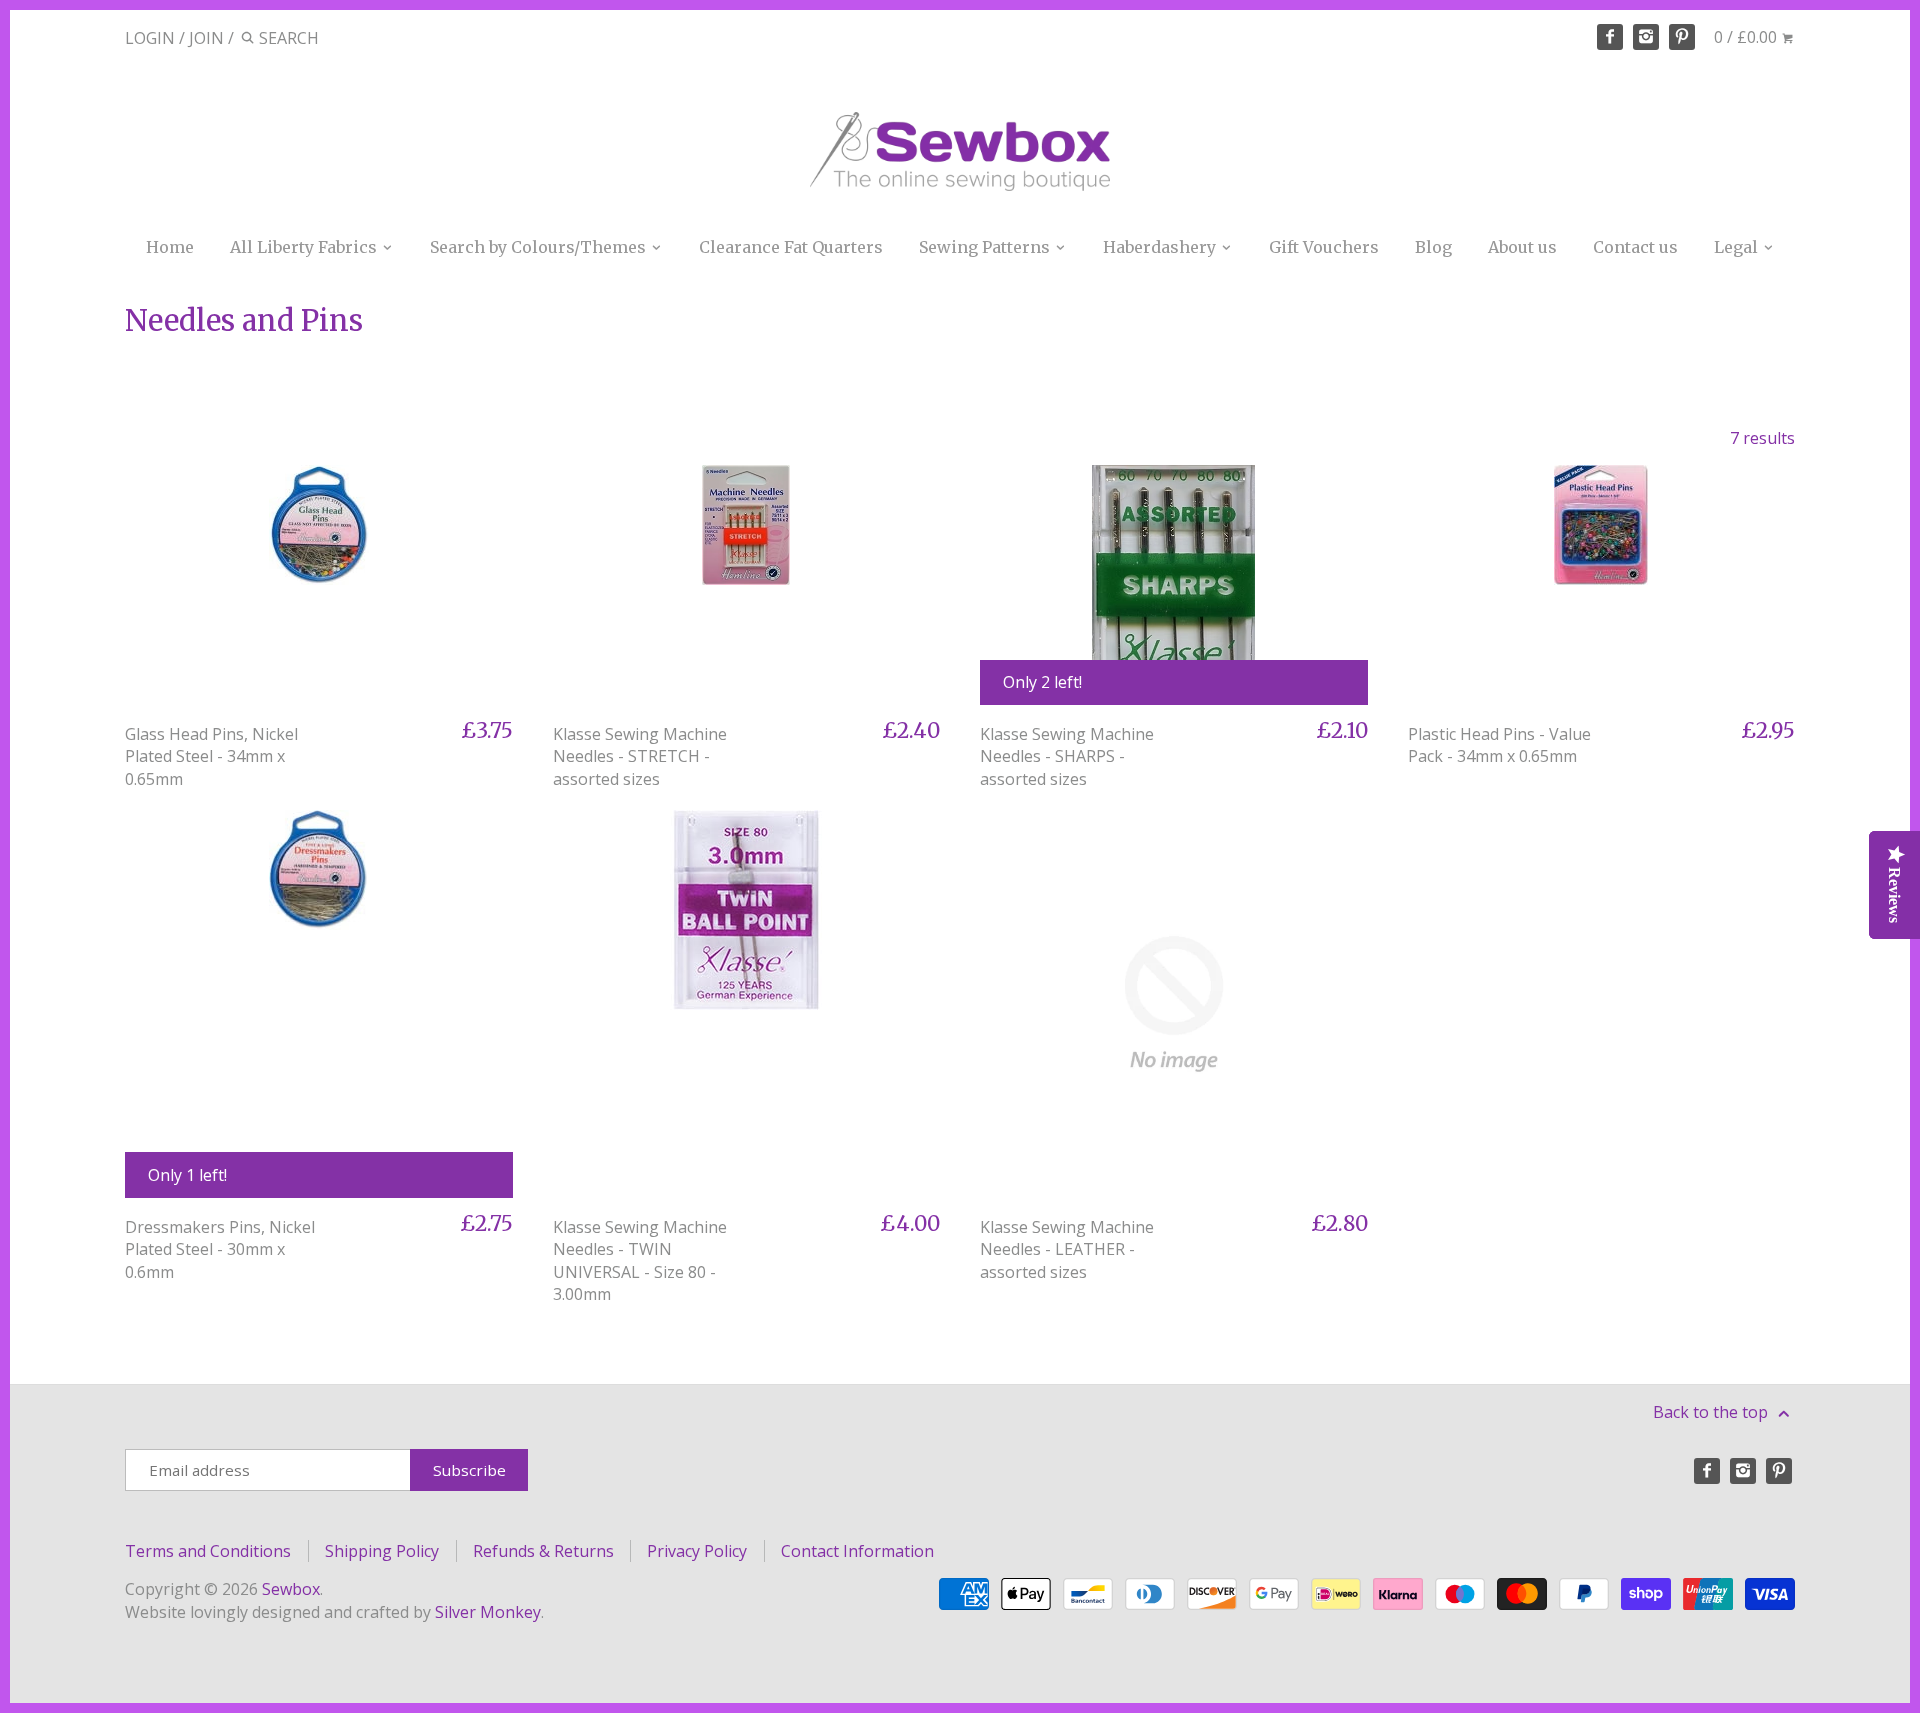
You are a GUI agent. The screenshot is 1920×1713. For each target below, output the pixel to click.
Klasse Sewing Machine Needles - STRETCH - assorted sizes (640, 756)
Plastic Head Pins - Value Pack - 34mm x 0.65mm (1499, 745)
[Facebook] (1610, 37)
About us (1522, 247)
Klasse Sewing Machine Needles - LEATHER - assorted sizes (1067, 1249)
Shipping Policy (382, 1551)
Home (170, 247)
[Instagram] (1646, 37)
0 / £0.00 (1747, 37)
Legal (1738, 247)
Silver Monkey (488, 1612)
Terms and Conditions (208, 1551)
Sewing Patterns (986, 247)
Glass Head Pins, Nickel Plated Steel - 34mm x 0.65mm (211, 756)
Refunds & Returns (543, 1551)
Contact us (1635, 247)
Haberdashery (1161, 247)
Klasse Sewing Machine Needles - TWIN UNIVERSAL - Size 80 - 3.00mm (640, 1260)
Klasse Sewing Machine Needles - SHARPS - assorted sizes (1067, 756)
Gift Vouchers (1324, 247)
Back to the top (1712, 1412)
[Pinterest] (1682, 37)
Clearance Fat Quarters (791, 247)
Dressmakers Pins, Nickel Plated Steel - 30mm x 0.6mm (220, 1249)
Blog (1433, 247)
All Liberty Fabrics (305, 247)
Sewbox (291, 1589)
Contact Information (857, 1551)
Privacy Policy (697, 1551)
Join (206, 38)
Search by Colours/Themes (540, 247)
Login (150, 38)
